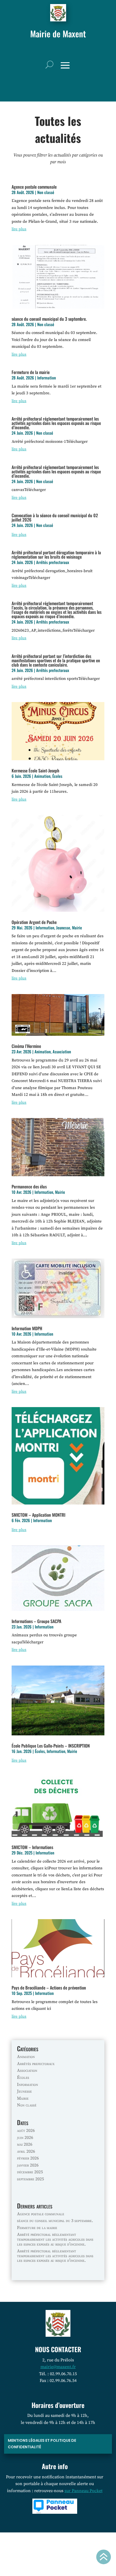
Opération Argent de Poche (34, 922)
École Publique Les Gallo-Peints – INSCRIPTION (51, 1746)
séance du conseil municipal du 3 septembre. (49, 319)
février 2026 (28, 2158)
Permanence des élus (29, 1187)
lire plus (19, 229)
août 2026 (26, 2131)
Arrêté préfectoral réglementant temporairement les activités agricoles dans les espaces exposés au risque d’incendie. (56, 423)
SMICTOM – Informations (32, 1847)
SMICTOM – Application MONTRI (38, 1515)
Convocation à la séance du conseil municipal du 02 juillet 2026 (55, 517)
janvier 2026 (28, 2165)
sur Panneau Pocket (83, 2491)
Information (47, 378)
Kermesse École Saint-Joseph (35, 771)
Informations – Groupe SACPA (36, 1621)
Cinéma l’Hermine (26, 1046)
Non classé (46, 192)
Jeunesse (63, 928)
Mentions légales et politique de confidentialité (42, 2444)
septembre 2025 (30, 2179)
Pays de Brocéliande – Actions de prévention (49, 1988)
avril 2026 (26, 2151)
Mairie (77, 928)
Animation (42, 776)
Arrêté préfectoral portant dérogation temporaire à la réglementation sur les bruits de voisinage (56, 555)
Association (62, 1051)
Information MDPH (27, 1328)
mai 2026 (25, 2144)
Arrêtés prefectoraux (53, 562)
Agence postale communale (34, 187)
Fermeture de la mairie (31, 372)
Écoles (57, 776)
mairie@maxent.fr (58, 2367)
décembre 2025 (30, 2172)
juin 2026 (25, 2138)
